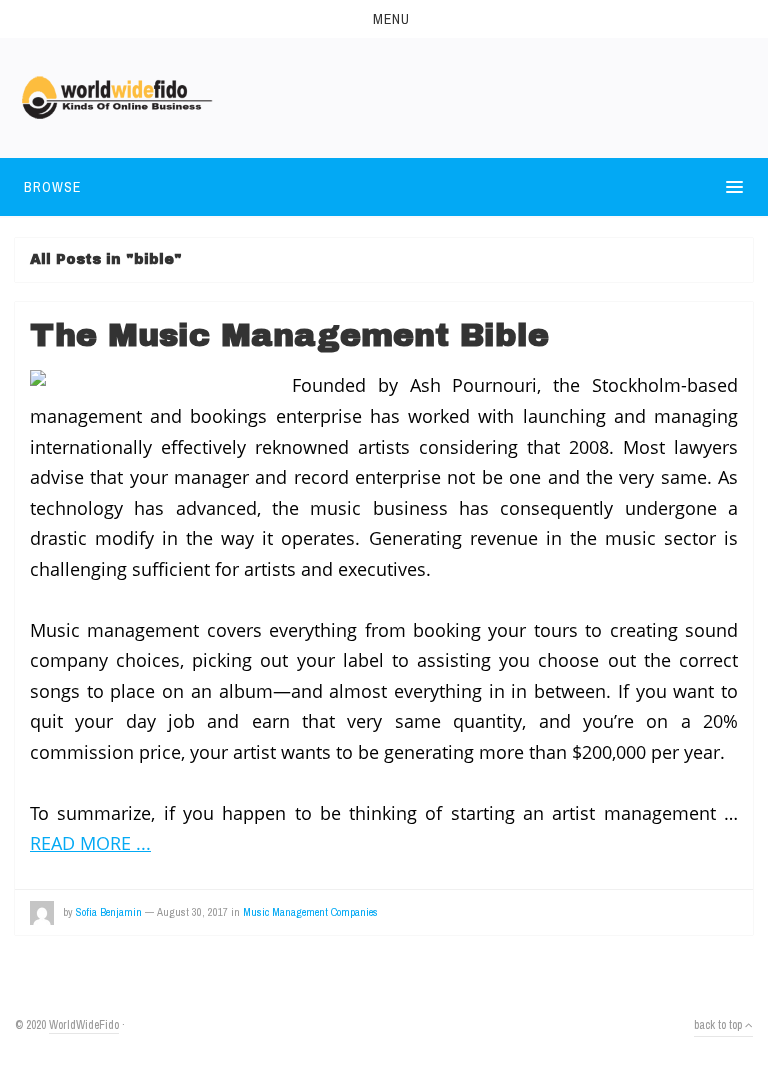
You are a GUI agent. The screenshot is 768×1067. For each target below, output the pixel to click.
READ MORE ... (90, 843)
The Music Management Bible (289, 335)
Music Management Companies (310, 912)
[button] (384, 19)
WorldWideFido (84, 1025)
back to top (719, 1025)
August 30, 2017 (192, 912)
